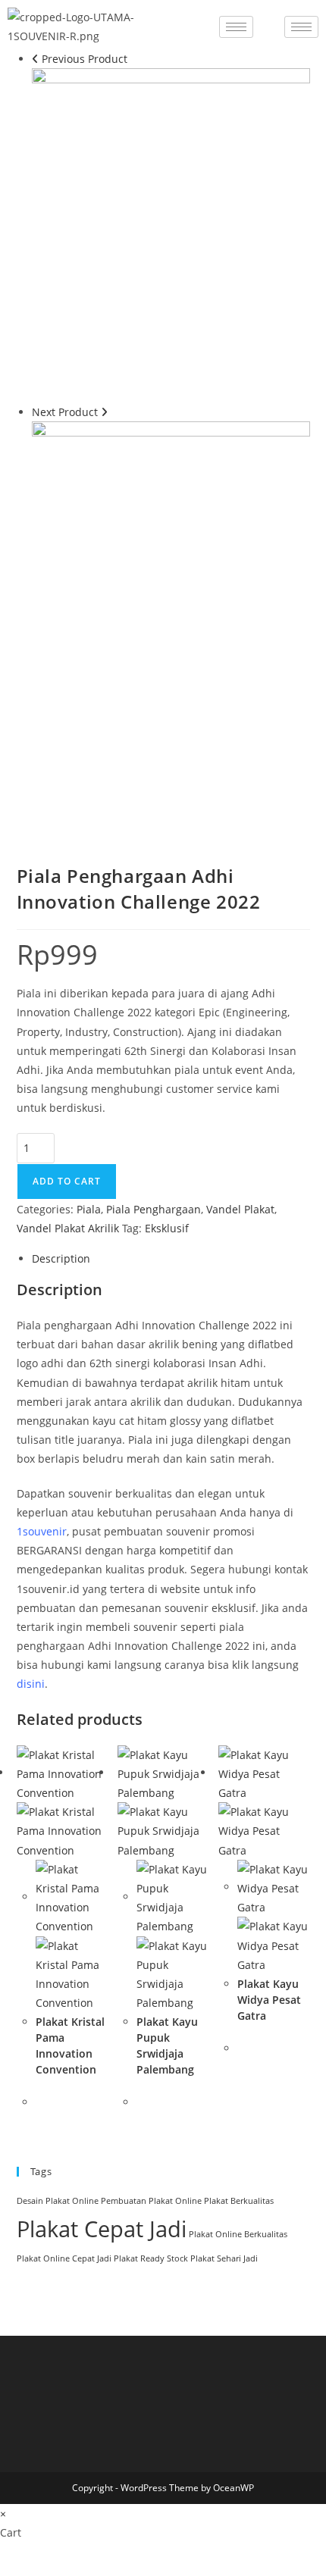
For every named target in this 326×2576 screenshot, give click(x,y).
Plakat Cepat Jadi (102, 2229)
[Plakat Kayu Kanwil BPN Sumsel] (171, 587)
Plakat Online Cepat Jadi (64, 2258)
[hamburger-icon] (236, 27)
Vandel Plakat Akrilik (68, 1228)
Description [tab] (61, 1258)
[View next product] (104, 412)
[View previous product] (35, 59)
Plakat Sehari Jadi (224, 2258)
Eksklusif (167, 1228)
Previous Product (85, 59)
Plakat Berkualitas (239, 2201)
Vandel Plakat (240, 1209)
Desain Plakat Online (58, 2201)
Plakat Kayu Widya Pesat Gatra (269, 2000)
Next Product (65, 412)
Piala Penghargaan (154, 1209)
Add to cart (67, 1181)
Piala (89, 1209)
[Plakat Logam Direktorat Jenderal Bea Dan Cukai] (171, 234)
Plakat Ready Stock (151, 2258)
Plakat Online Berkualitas (238, 2234)
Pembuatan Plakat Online (151, 2201)
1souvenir (42, 1531)
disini (31, 1684)
